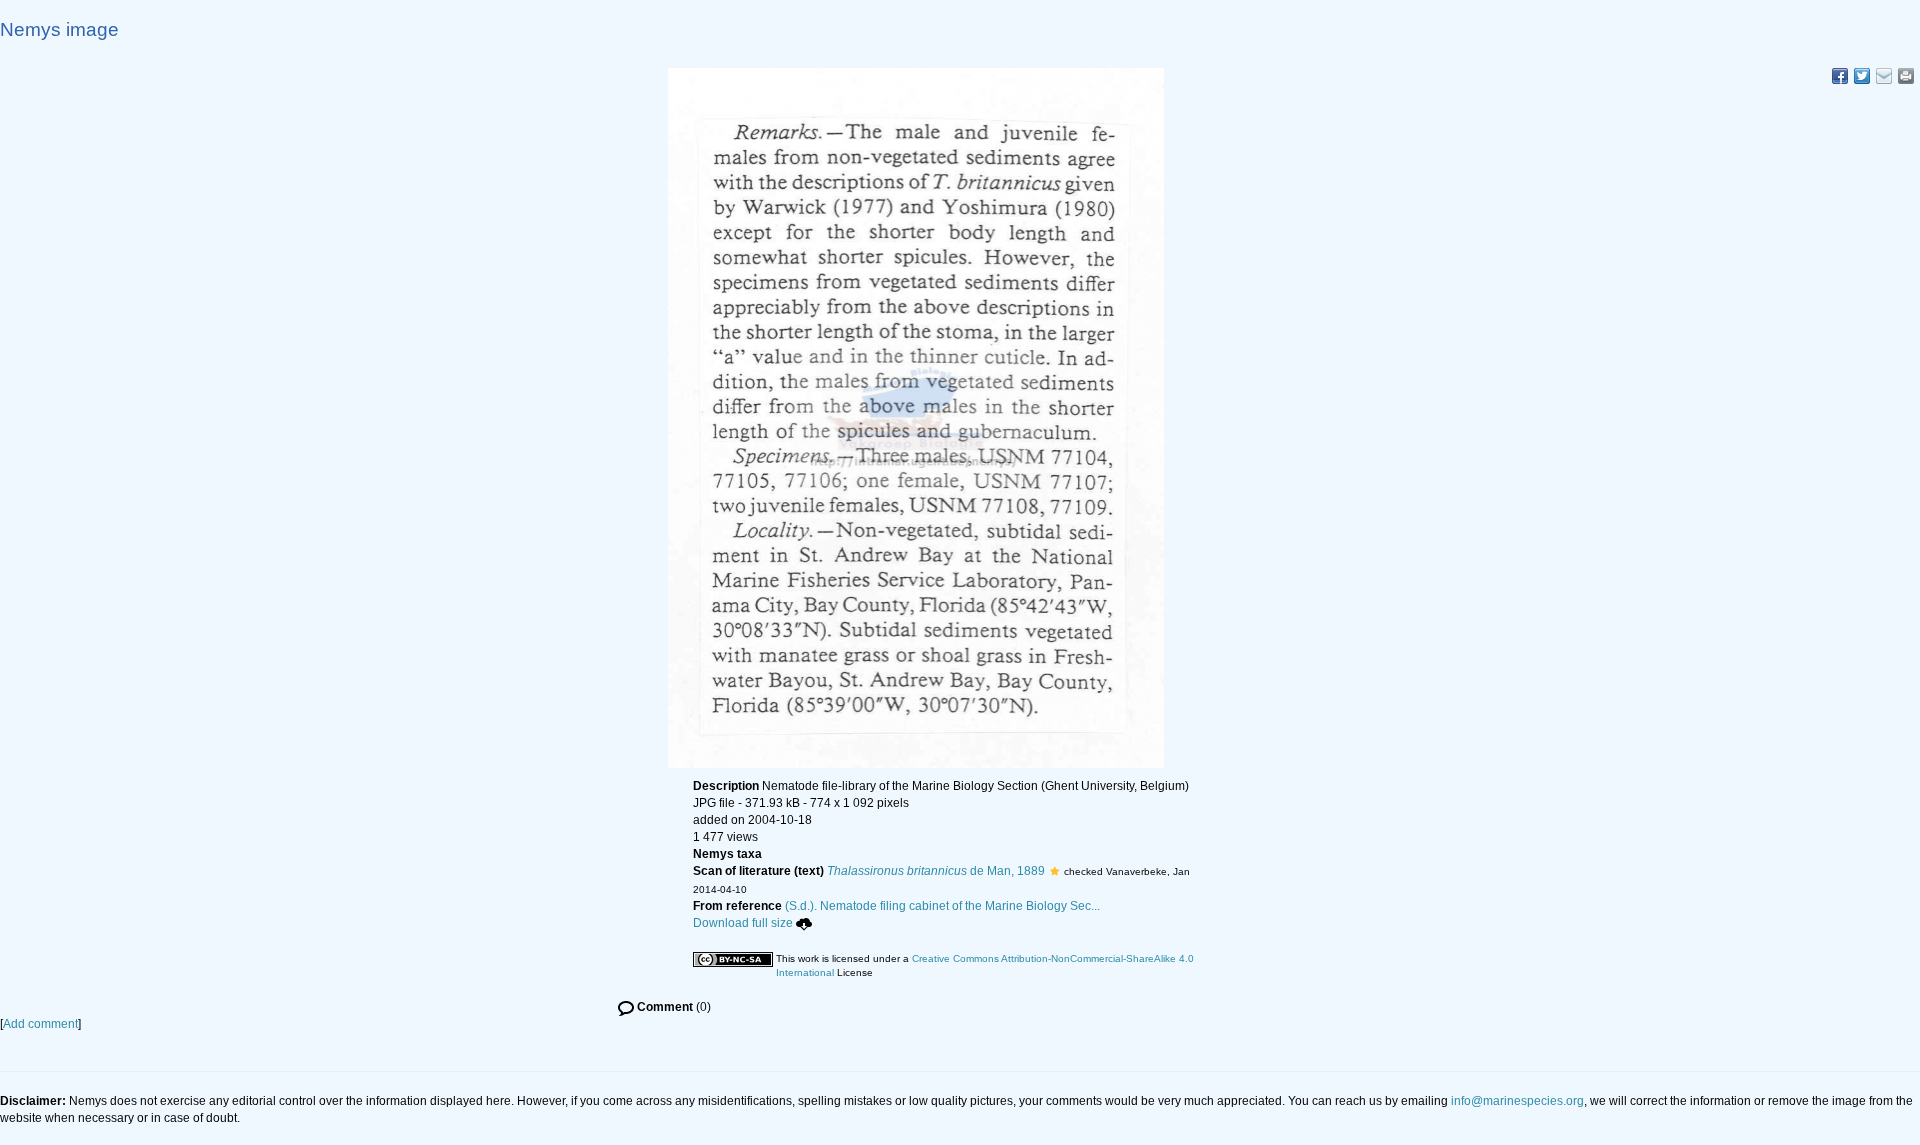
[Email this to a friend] (1906, 76)
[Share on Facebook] (1840, 76)
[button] (1054, 871)
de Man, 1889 (936, 871)
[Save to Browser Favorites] (1884, 76)
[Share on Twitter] (1862, 76)
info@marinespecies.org (1517, 1101)
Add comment (40, 1024)
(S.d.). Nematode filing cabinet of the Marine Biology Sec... (942, 906)
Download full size (743, 923)
